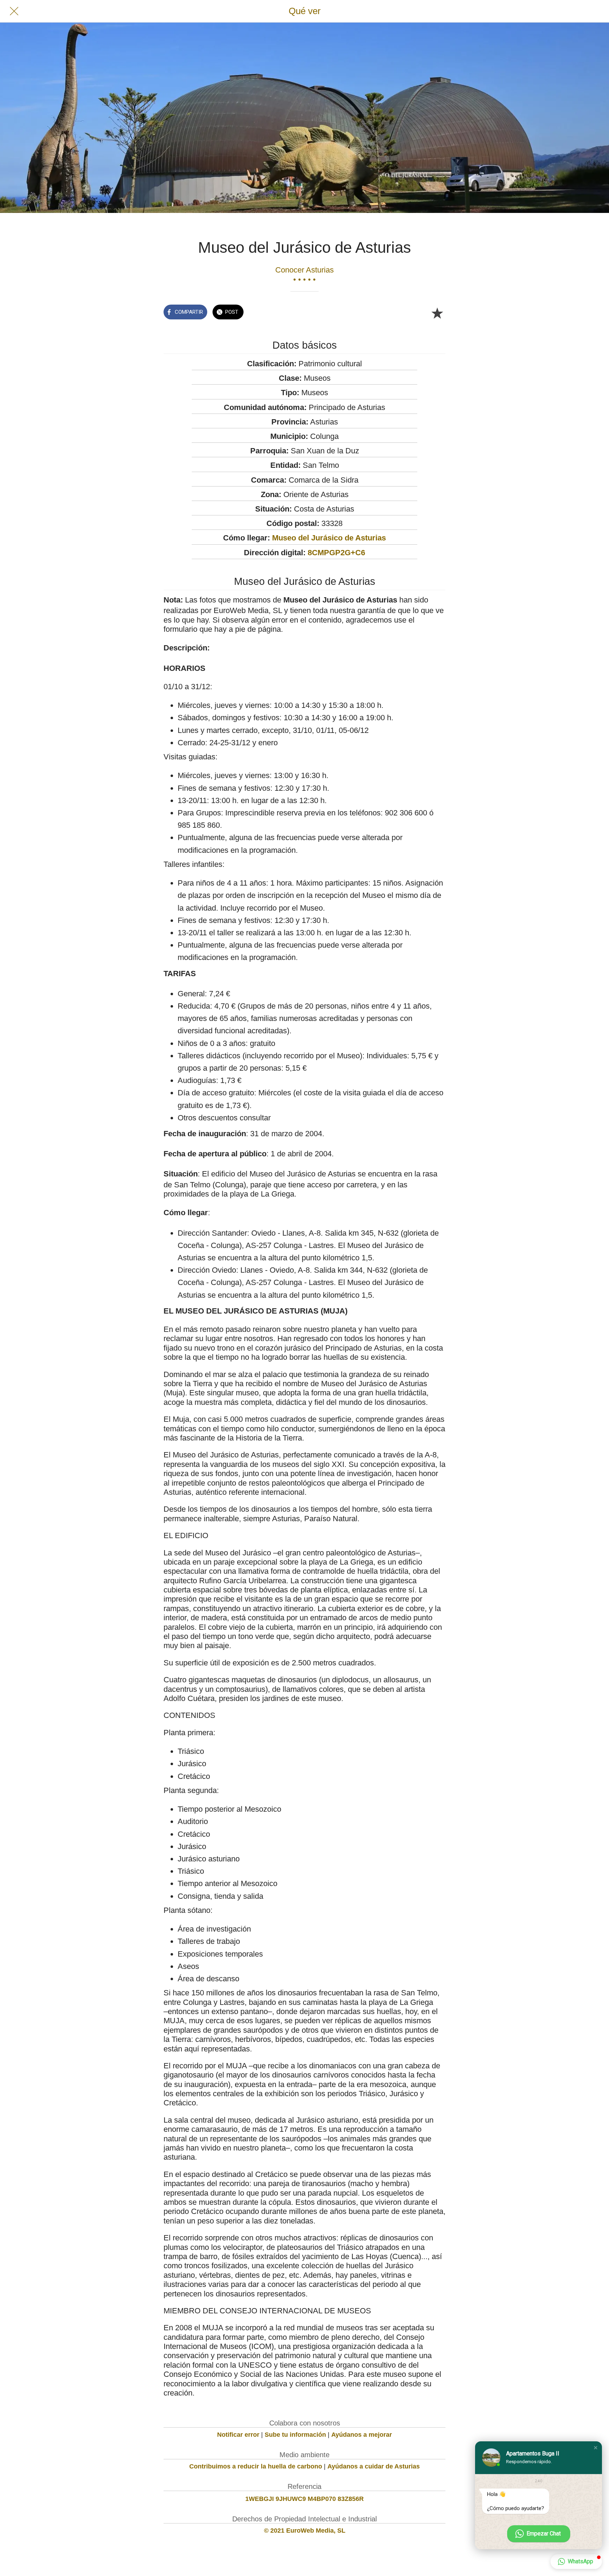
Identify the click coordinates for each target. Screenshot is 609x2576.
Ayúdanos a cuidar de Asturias (374, 2466)
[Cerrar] (14, 11)
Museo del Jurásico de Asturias (329, 538)
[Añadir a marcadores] (437, 313)
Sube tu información (295, 2435)
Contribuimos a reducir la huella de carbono (256, 2466)
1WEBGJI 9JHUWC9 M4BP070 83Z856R (304, 2499)
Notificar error (238, 2435)
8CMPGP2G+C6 (336, 553)
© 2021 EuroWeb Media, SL (305, 2531)
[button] (596, 2448)
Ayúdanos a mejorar (362, 2435)
